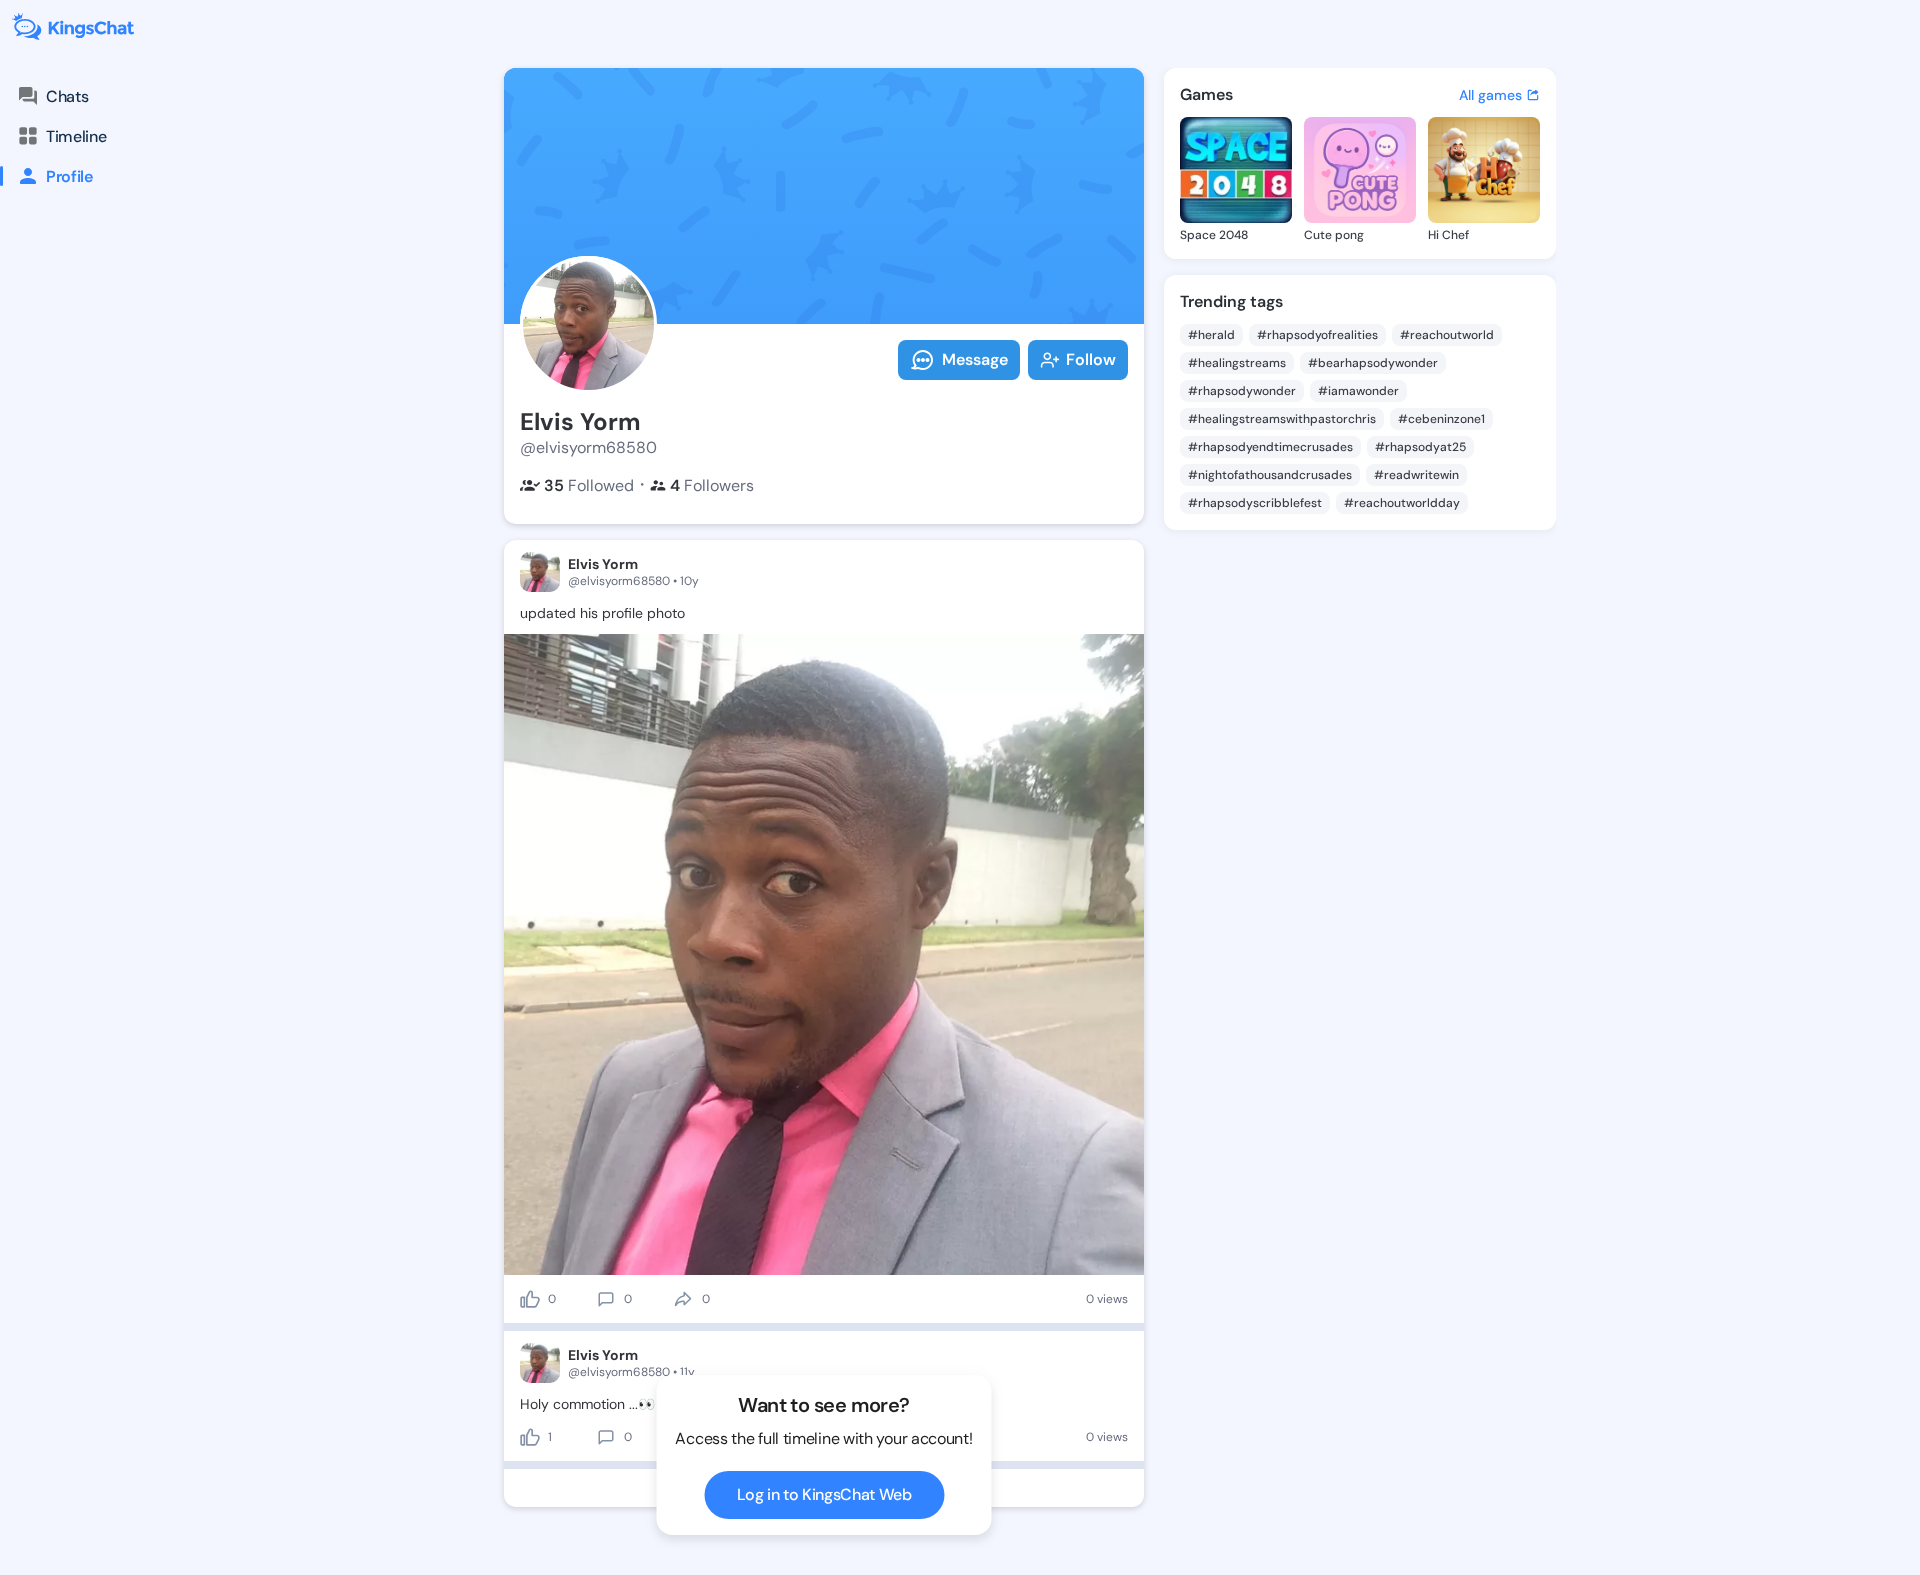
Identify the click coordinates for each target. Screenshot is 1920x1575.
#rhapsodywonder (1242, 391)
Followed (589, 485)
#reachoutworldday (1402, 503)
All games (1490, 95)
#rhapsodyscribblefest (1255, 503)
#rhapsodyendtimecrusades (1270, 447)
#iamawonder (1358, 391)
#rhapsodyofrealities (1317, 335)
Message (975, 359)
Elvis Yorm (603, 564)
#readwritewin (1416, 475)
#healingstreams (1237, 363)
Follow (1091, 359)
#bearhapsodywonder (1373, 363)
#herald (1211, 335)
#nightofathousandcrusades (1270, 475)
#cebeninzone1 (1441, 419)
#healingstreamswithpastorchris (1282, 419)
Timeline (76, 136)
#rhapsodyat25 (1420, 447)
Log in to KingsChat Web (824, 1494)
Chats (67, 96)
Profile (69, 176)
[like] (530, 1299)
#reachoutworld (1447, 335)
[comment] (606, 1299)
